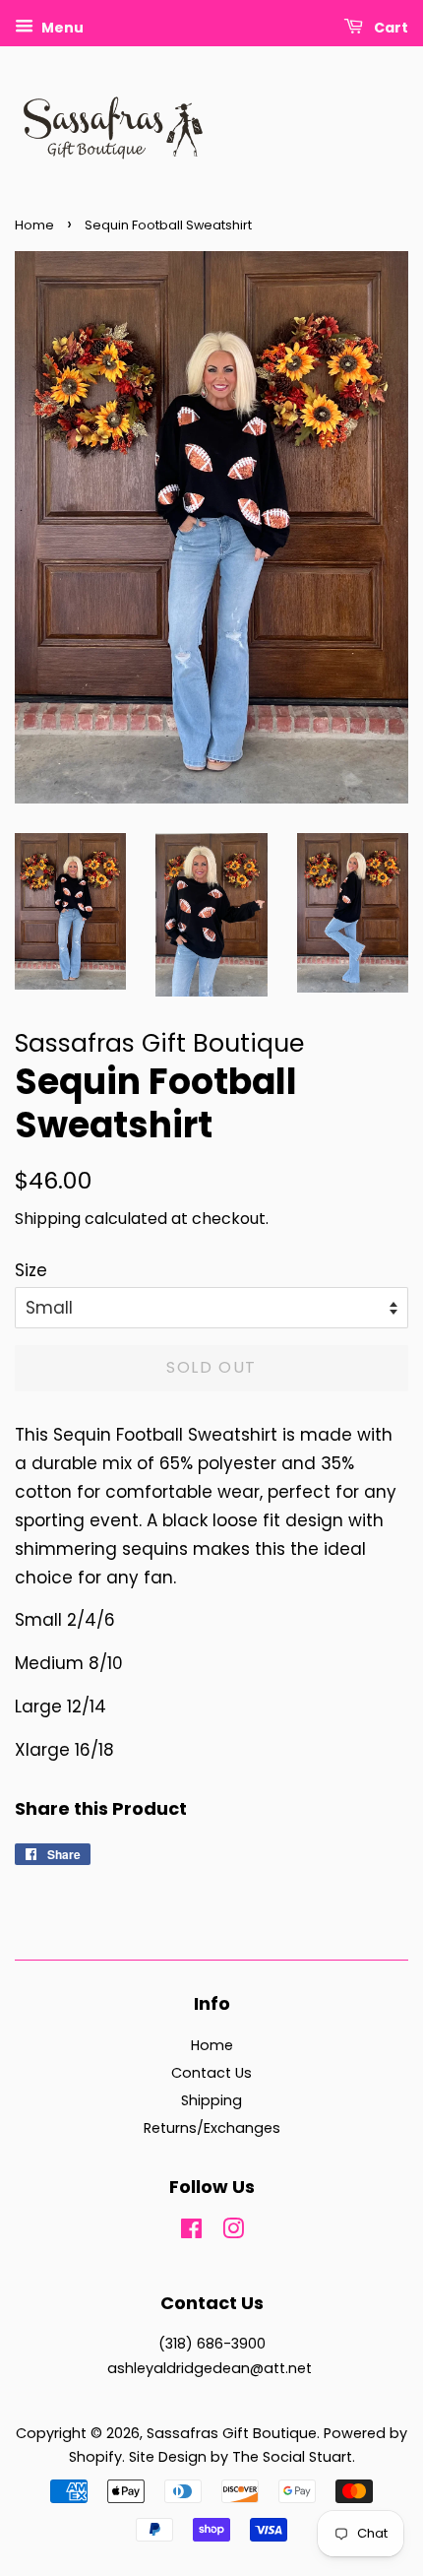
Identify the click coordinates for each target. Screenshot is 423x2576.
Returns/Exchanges (212, 2128)
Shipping (48, 1219)
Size (31, 1270)
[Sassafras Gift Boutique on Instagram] (233, 2232)
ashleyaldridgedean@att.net (210, 2368)
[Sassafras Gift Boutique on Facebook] (191, 2232)
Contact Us (211, 2073)
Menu (61, 28)
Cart (390, 28)
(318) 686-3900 (212, 2344)
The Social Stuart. (294, 2457)
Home (34, 225)
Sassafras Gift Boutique (232, 2433)
